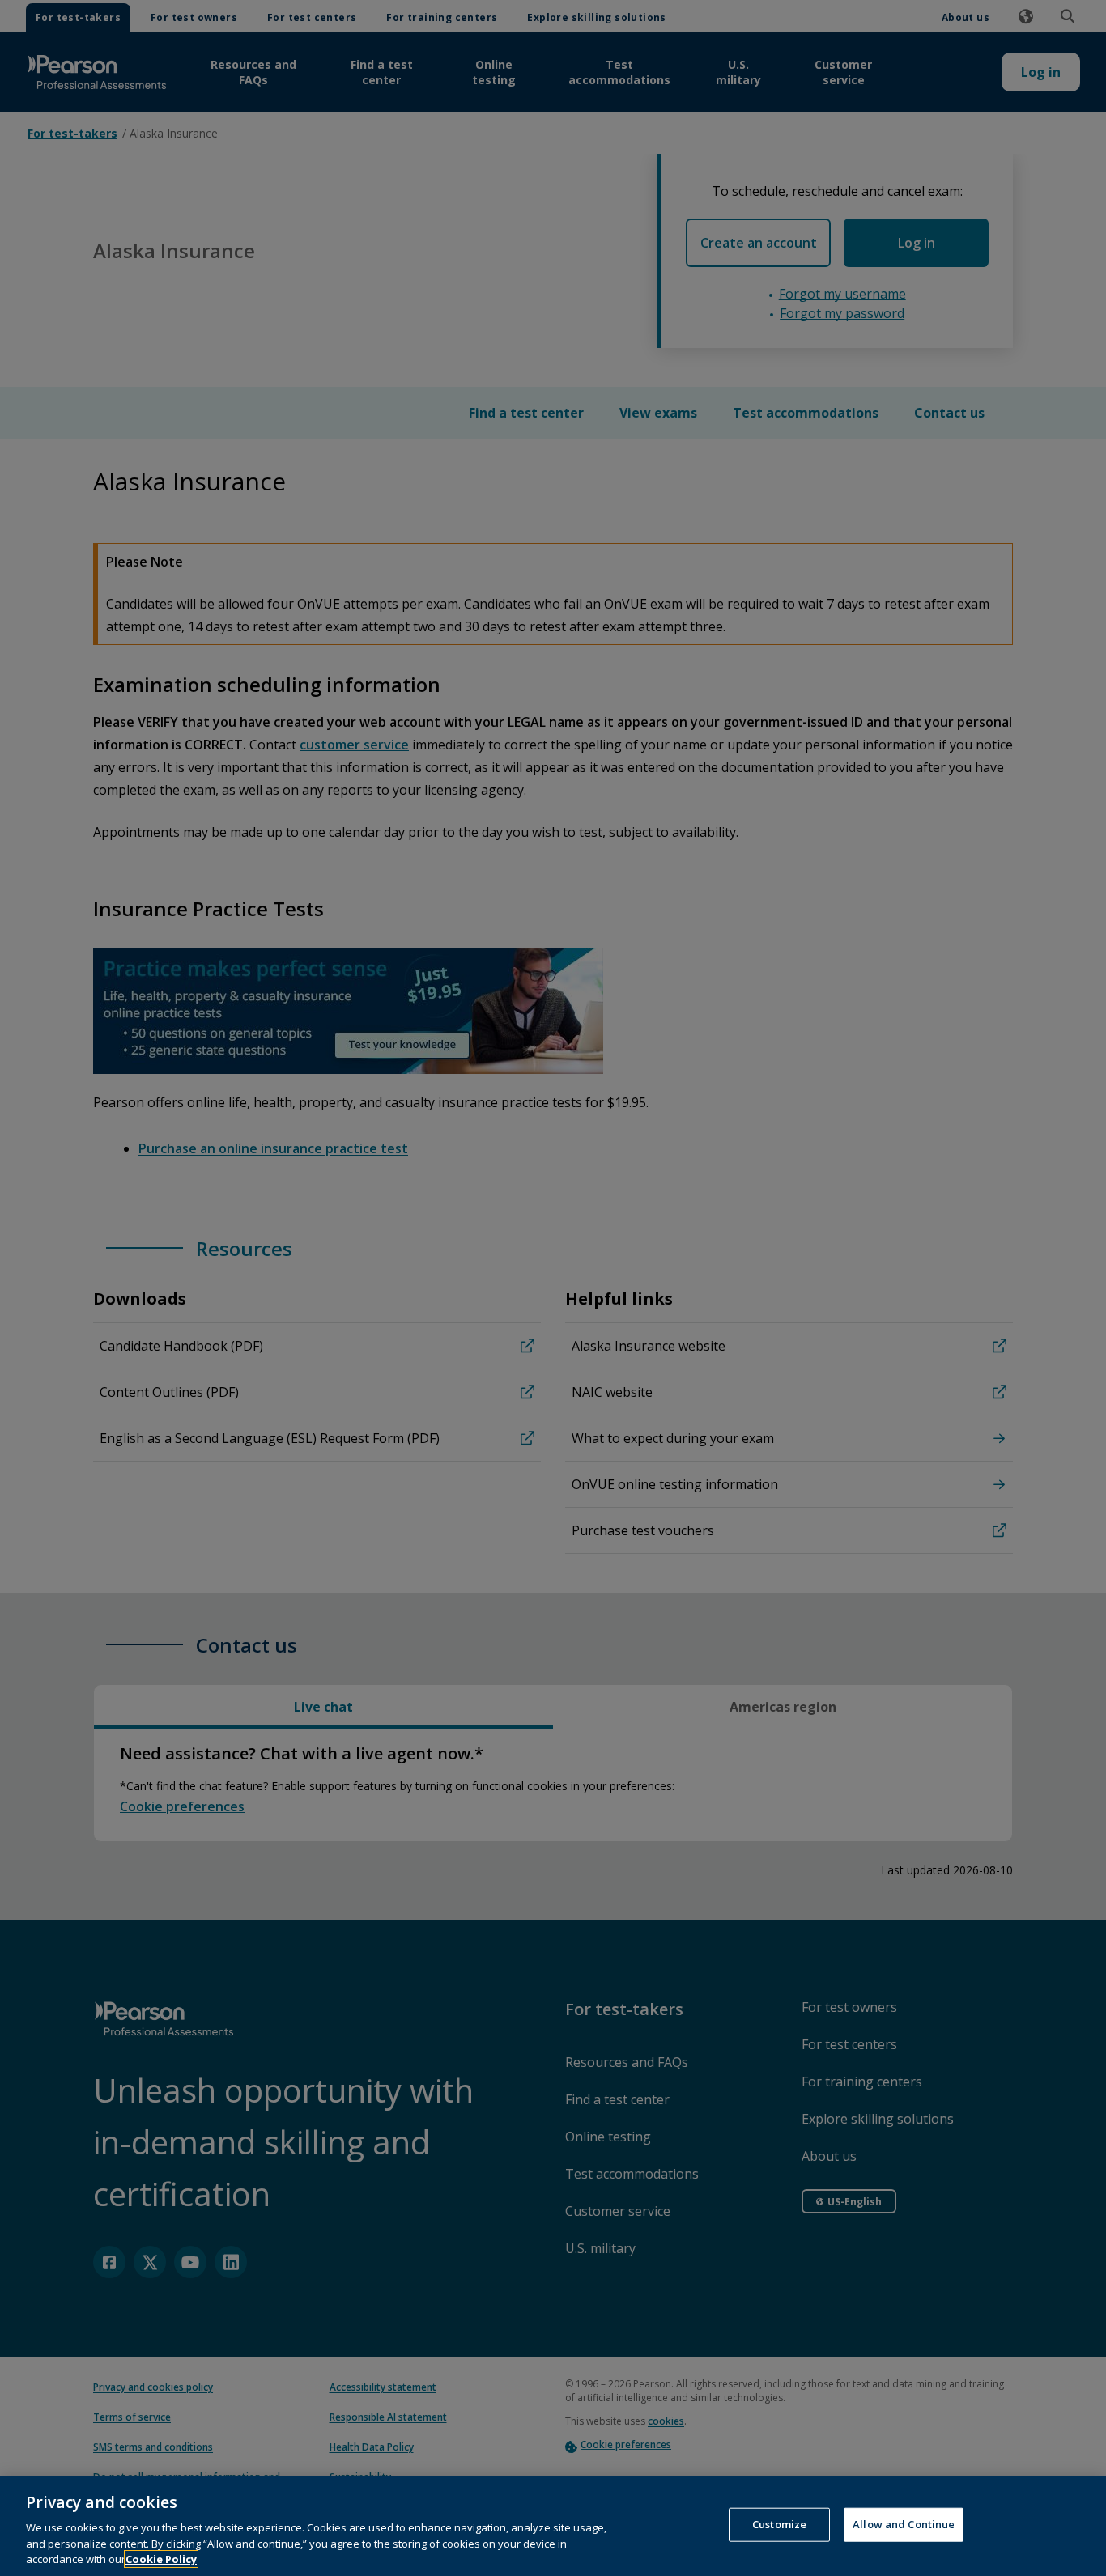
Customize (779, 2524)
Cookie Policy (161, 2559)
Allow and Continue (904, 2524)
